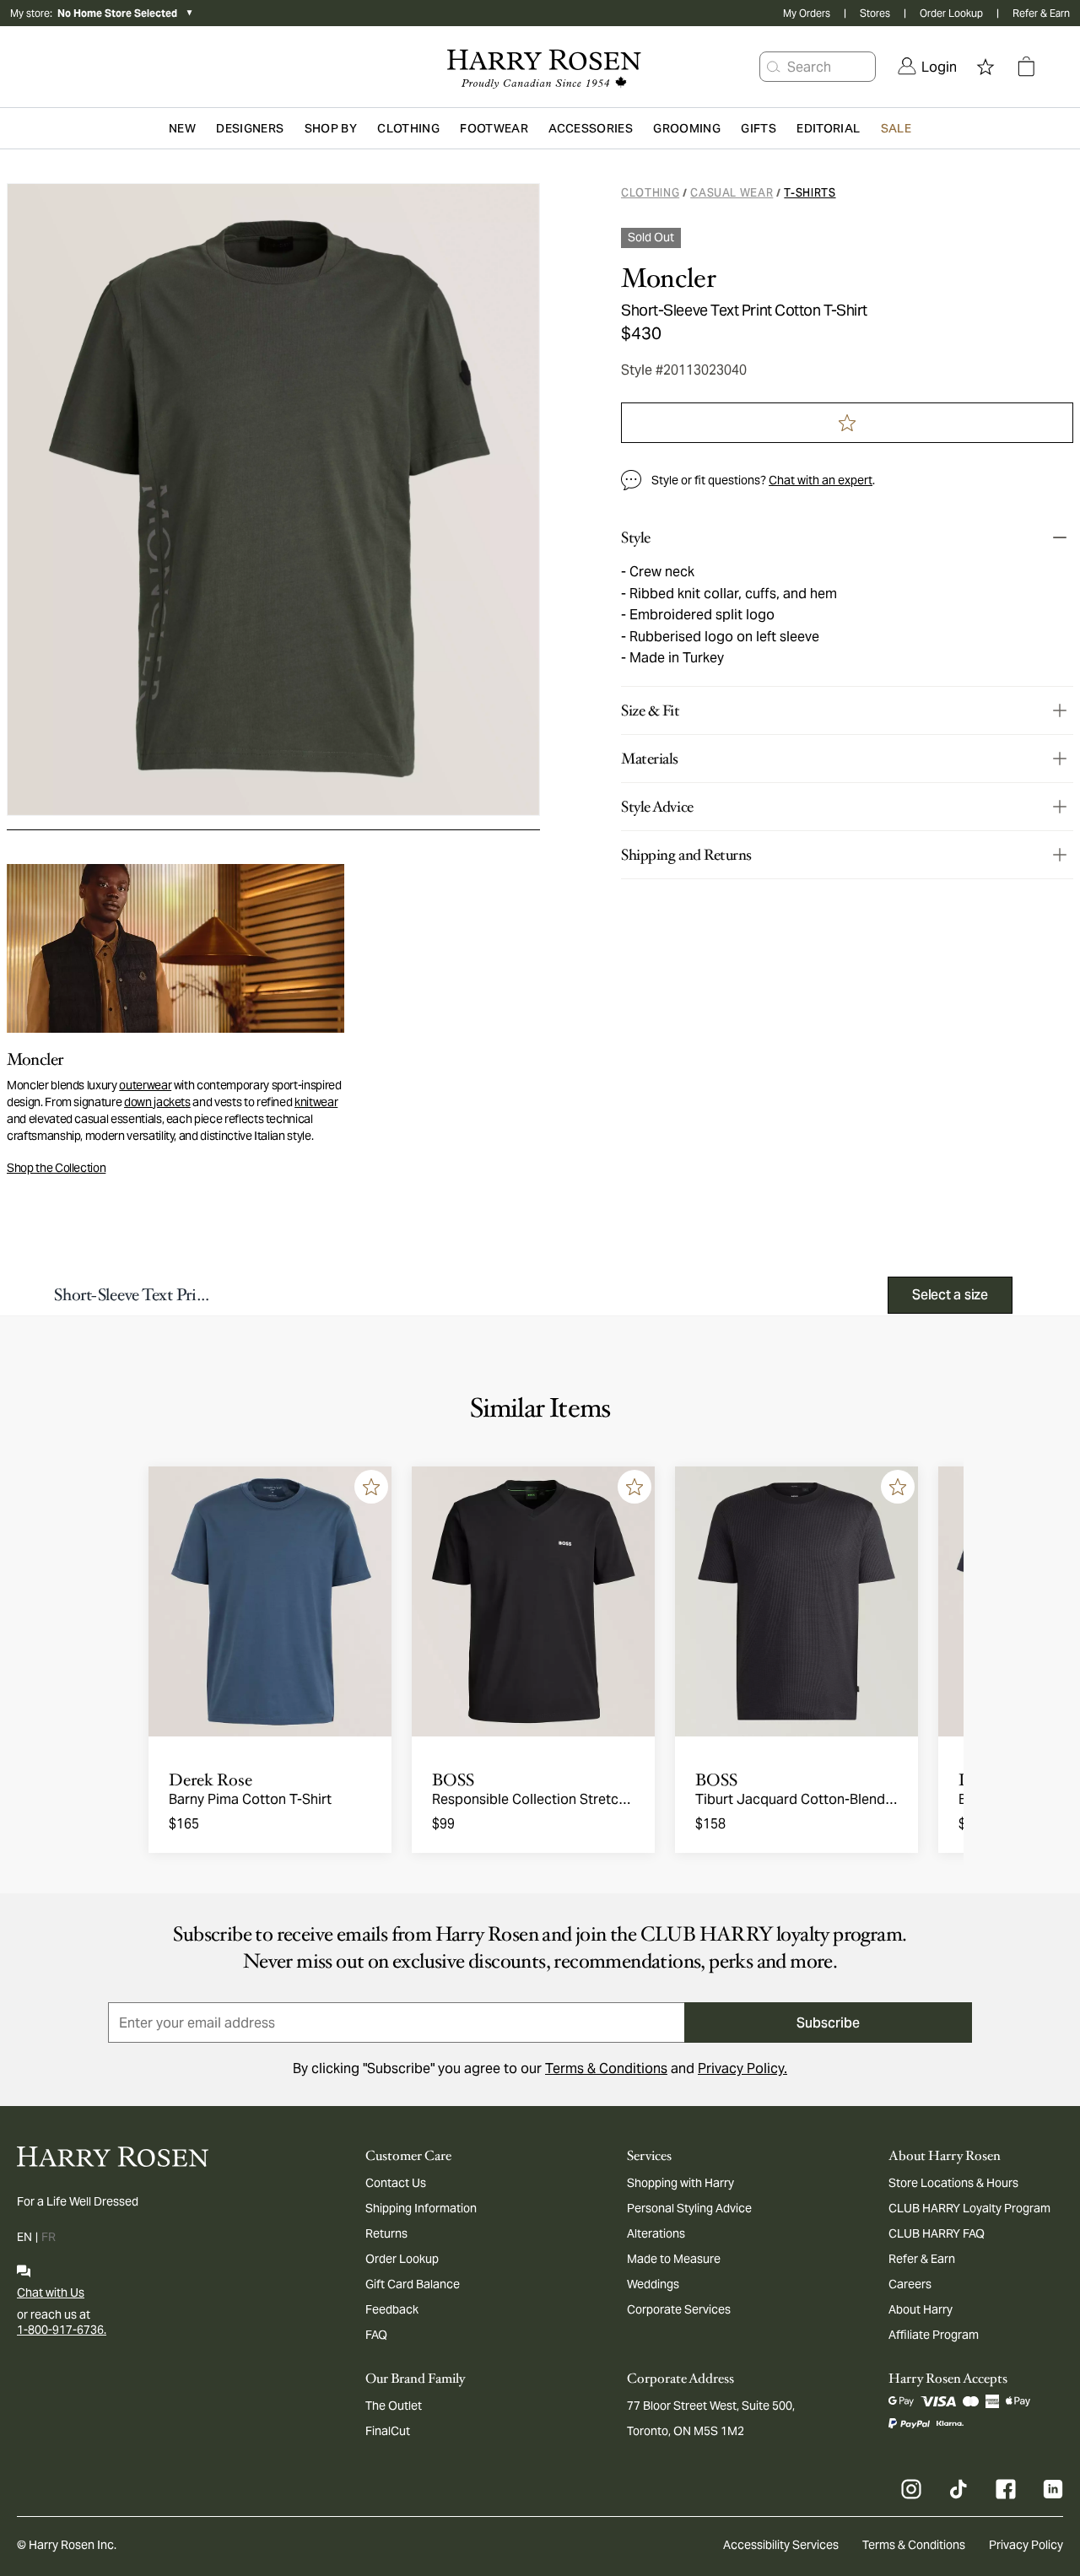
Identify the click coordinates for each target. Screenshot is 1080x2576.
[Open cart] (1026, 67)
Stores (875, 13)
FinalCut (388, 2431)
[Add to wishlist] (371, 1487)
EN (24, 2237)
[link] (927, 67)
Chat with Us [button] (51, 2292)
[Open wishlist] (985, 67)
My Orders (807, 13)
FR (49, 2237)
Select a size (950, 1295)
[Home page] (540, 67)
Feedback (392, 2309)
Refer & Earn (1041, 13)
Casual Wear (732, 193)
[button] (774, 67)
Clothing (650, 193)
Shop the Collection (56, 1168)
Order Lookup (951, 13)
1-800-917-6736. (62, 2330)
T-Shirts (810, 193)
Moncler (668, 278)
